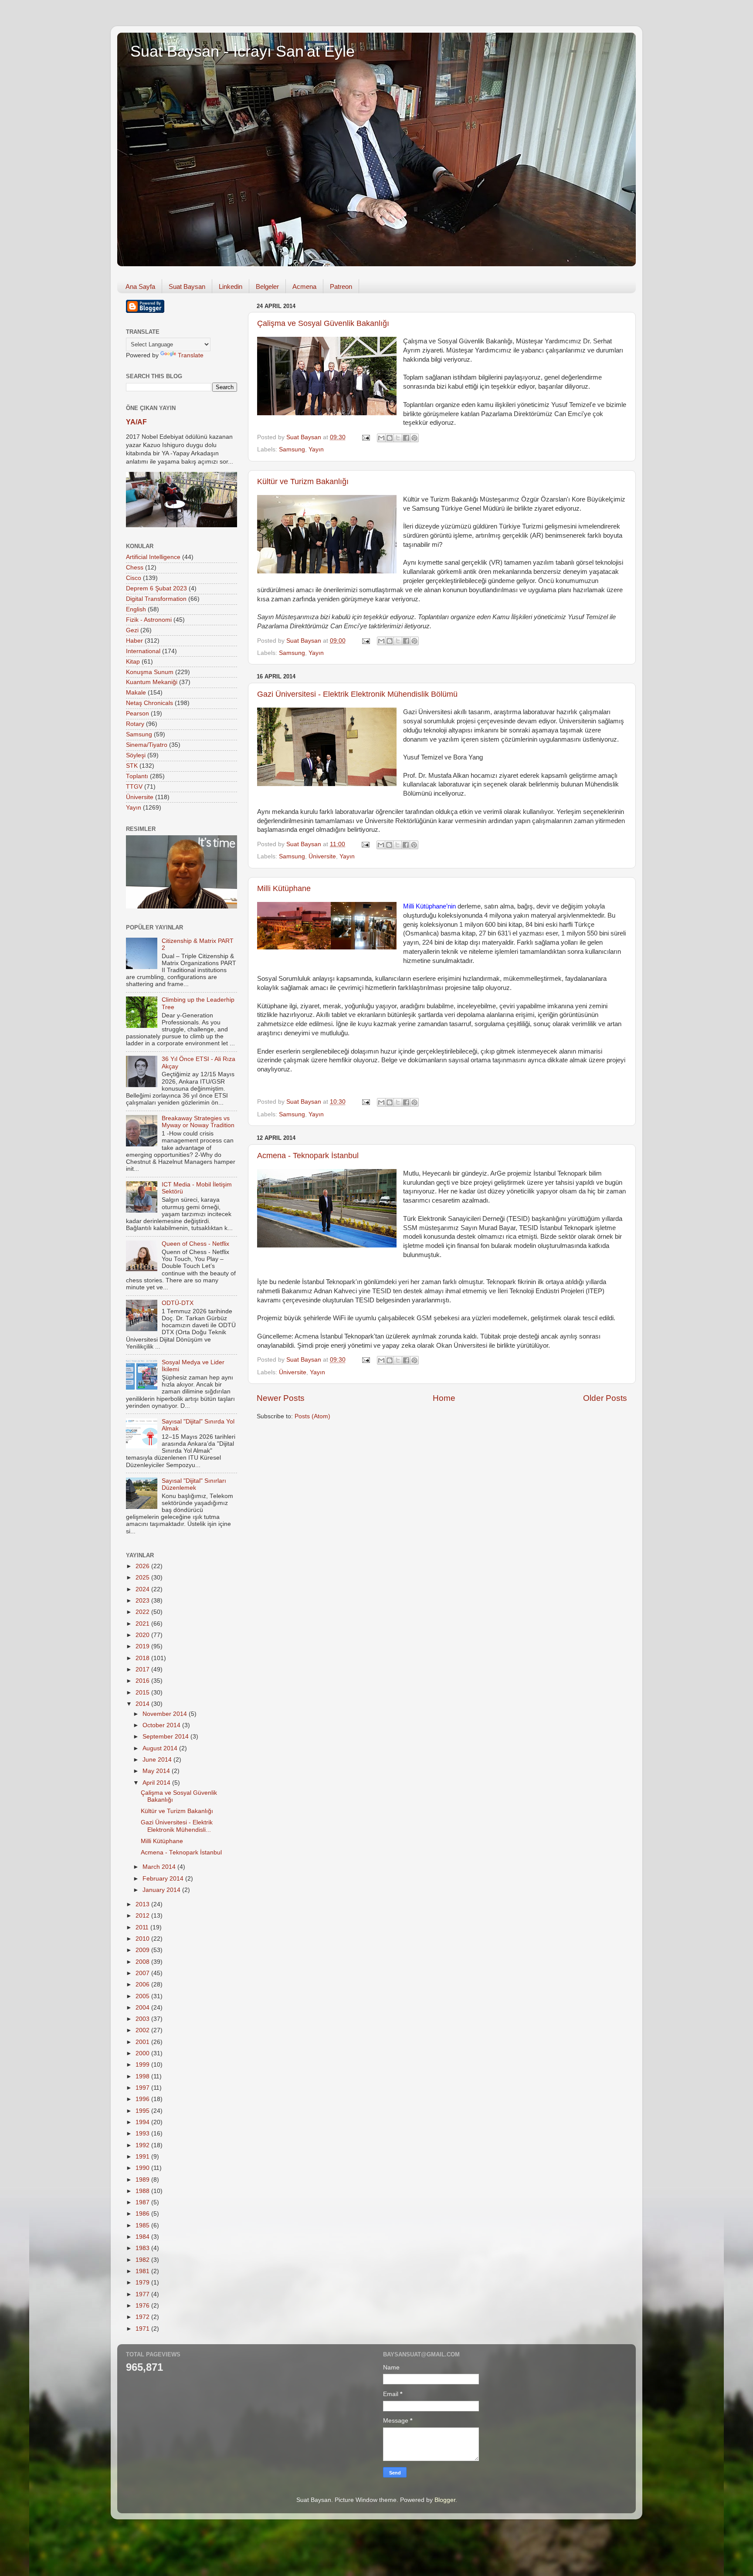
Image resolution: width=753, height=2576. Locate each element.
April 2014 (157, 1783)
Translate (191, 355)
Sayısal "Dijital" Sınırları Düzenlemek (194, 1484)
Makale (136, 693)
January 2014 (162, 1890)
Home (444, 1398)
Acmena (304, 286)
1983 (143, 2248)
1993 (143, 2134)
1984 (143, 2237)
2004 (143, 2008)
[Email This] (381, 438)
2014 (143, 1704)
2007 (143, 1973)
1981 (143, 2271)
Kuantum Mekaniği (152, 682)
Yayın (316, 449)
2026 (143, 1566)
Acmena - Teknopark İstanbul (308, 1156)
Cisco (134, 578)
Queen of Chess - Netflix (195, 1244)
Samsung (292, 449)
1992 (143, 2145)
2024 (143, 1589)
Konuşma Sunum (150, 672)
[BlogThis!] (390, 438)
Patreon (341, 286)
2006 (143, 1985)
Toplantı (137, 776)
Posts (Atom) (312, 1416)
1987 (143, 2202)
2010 (143, 1939)
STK (132, 766)
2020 (143, 1635)
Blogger (445, 2500)
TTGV (134, 787)
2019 (143, 1646)
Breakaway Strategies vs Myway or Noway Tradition (198, 1122)
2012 (143, 1916)
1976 (143, 2306)
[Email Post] (365, 437)
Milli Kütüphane (284, 888)
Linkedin (231, 286)
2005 (143, 1996)
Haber (134, 641)
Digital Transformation (156, 599)
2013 (143, 1904)
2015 (143, 1693)
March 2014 (160, 1867)
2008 (143, 1962)
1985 (143, 2225)
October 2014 (162, 1725)
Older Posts (605, 1398)
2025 (143, 1578)
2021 (143, 1624)
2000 (143, 2053)
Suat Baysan (187, 286)
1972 (143, 2317)
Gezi (132, 630)
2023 (143, 1601)
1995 (143, 2111)
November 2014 (166, 1714)
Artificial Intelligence (153, 557)
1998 (143, 2076)
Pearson (137, 713)
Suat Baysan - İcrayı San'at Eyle (243, 51)
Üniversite (322, 856)
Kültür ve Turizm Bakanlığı (303, 481)
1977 (143, 2294)
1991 (143, 2157)
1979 (143, 2283)
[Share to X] (398, 438)
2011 (143, 1927)
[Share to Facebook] (406, 438)
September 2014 (166, 1737)
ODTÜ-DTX (178, 1303)
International (143, 651)
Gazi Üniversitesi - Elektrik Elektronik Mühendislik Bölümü (357, 694)
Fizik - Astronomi (149, 620)
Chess (135, 568)
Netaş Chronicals (149, 703)
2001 (143, 2042)
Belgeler (267, 286)
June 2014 (158, 1760)
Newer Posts (281, 1398)
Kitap (133, 662)
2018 (143, 1658)
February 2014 (164, 1879)
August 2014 (161, 1748)
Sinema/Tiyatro (147, 745)
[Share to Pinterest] (414, 438)
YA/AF (136, 422)
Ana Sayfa (140, 286)
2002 (143, 2030)
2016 (143, 1681)
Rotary (135, 724)
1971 (143, 2329)
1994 (143, 2122)
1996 (143, 2099)
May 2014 (157, 1771)
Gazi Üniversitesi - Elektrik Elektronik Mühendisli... (177, 1826)
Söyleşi (136, 755)
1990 (143, 2168)
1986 (143, 2214)
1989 (143, 2180)
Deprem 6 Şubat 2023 (156, 588)
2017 (143, 1669)
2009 (143, 1950)
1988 (143, 2191)
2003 (143, 2019)
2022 (143, 1612)
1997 (143, 2088)
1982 (143, 2260)
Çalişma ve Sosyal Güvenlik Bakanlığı (323, 323)
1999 (143, 2065)
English (136, 609)
